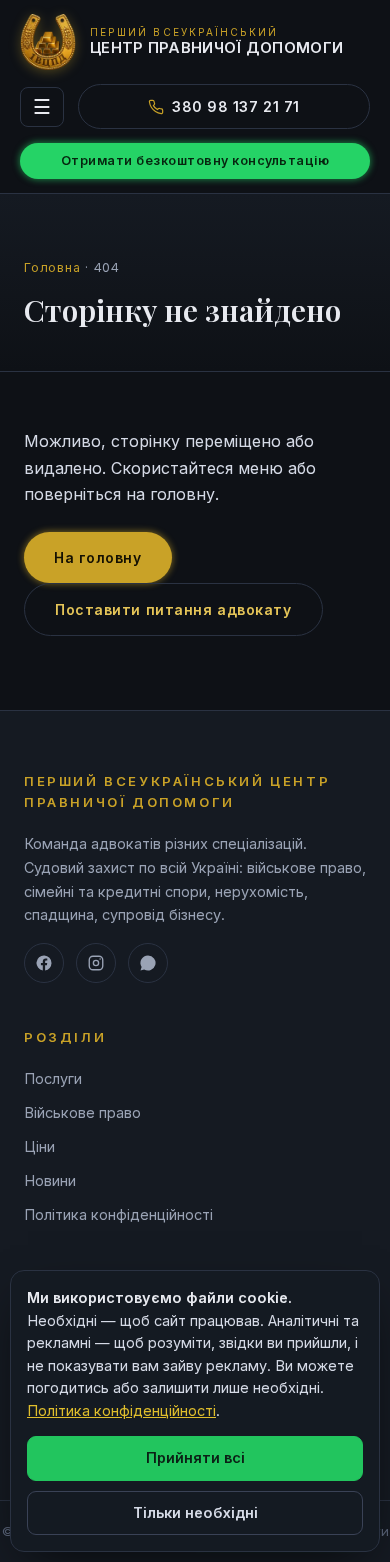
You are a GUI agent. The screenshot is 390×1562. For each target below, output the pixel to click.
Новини (50, 1180)
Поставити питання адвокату (173, 609)
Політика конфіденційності (118, 1214)
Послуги (53, 1078)
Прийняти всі (195, 1457)
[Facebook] (44, 963)
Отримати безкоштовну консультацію (195, 160)
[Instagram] (96, 963)
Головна (52, 267)
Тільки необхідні (195, 1512)
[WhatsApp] (148, 963)
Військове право (82, 1112)
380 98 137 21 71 (236, 106)
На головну (98, 557)
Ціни (39, 1146)
